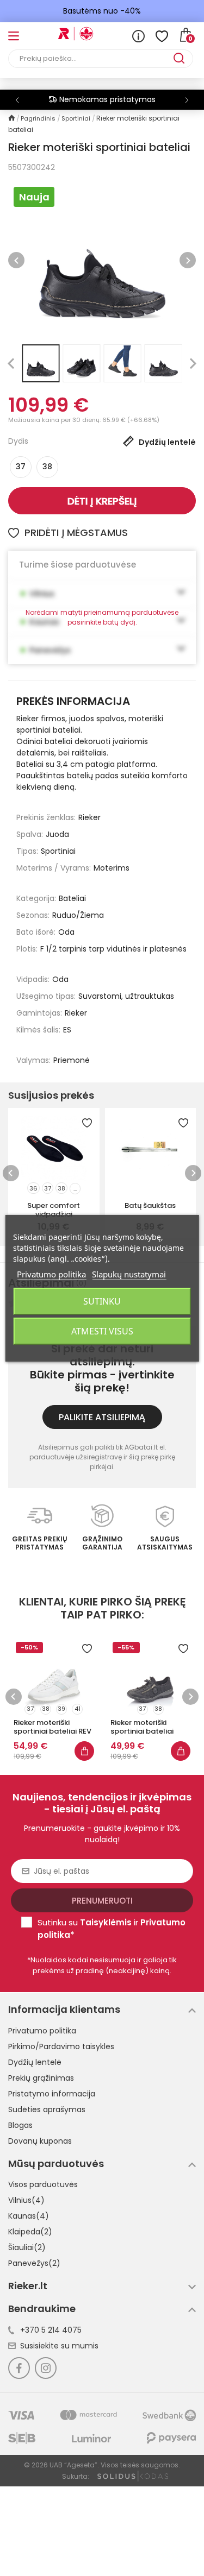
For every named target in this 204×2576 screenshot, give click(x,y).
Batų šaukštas (150, 1205)
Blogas (20, 2125)
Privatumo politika (42, 2031)
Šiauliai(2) (27, 2247)
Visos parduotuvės (43, 2184)
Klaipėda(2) (30, 2232)
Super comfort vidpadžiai (54, 1210)
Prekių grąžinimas (41, 2078)
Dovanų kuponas (40, 2141)
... (75, 1189)
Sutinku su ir (112, 1929)
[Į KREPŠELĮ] (84, 1751)
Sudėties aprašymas (47, 2109)
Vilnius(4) (26, 2200)
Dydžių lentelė (35, 2062)
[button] (187, 100)
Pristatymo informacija (52, 2094)
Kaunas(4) (29, 2216)
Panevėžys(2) (34, 2263)
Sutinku (102, 1301)
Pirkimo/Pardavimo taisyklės (61, 2046)
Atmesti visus (102, 1331)
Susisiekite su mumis (59, 2346)
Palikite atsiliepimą (102, 1417)
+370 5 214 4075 (51, 2330)
